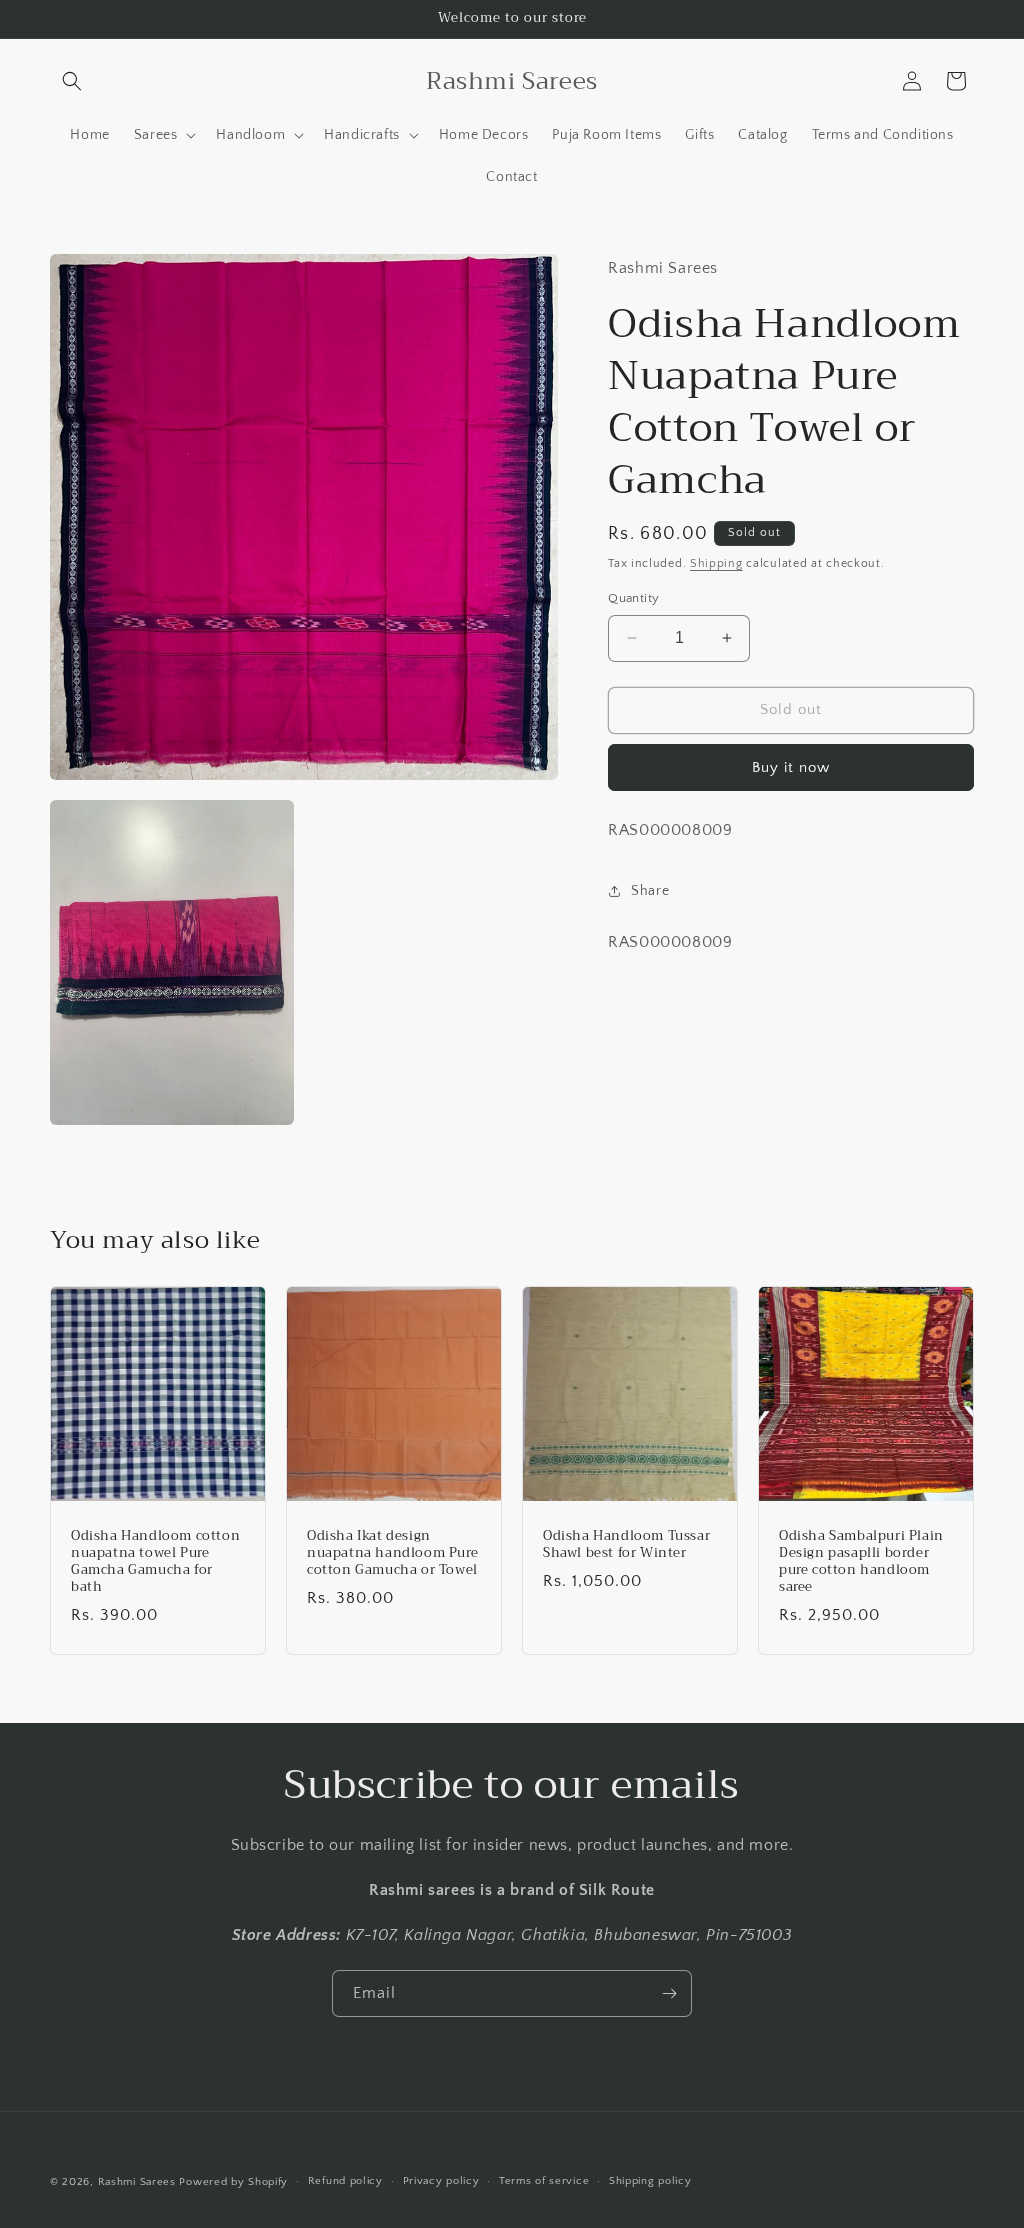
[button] (72, 81)
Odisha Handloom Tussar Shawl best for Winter (626, 1545)
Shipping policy (650, 2181)
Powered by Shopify (233, 2182)
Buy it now (791, 767)
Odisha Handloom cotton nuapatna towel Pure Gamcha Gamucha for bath (155, 1562)
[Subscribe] (669, 1993)
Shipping (716, 563)
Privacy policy (441, 2181)
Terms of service (544, 2181)
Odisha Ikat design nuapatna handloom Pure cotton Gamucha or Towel (392, 1553)
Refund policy (345, 2181)
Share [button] (650, 891)
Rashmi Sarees (137, 2182)
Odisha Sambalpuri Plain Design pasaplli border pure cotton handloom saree (861, 1562)
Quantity (633, 598)
